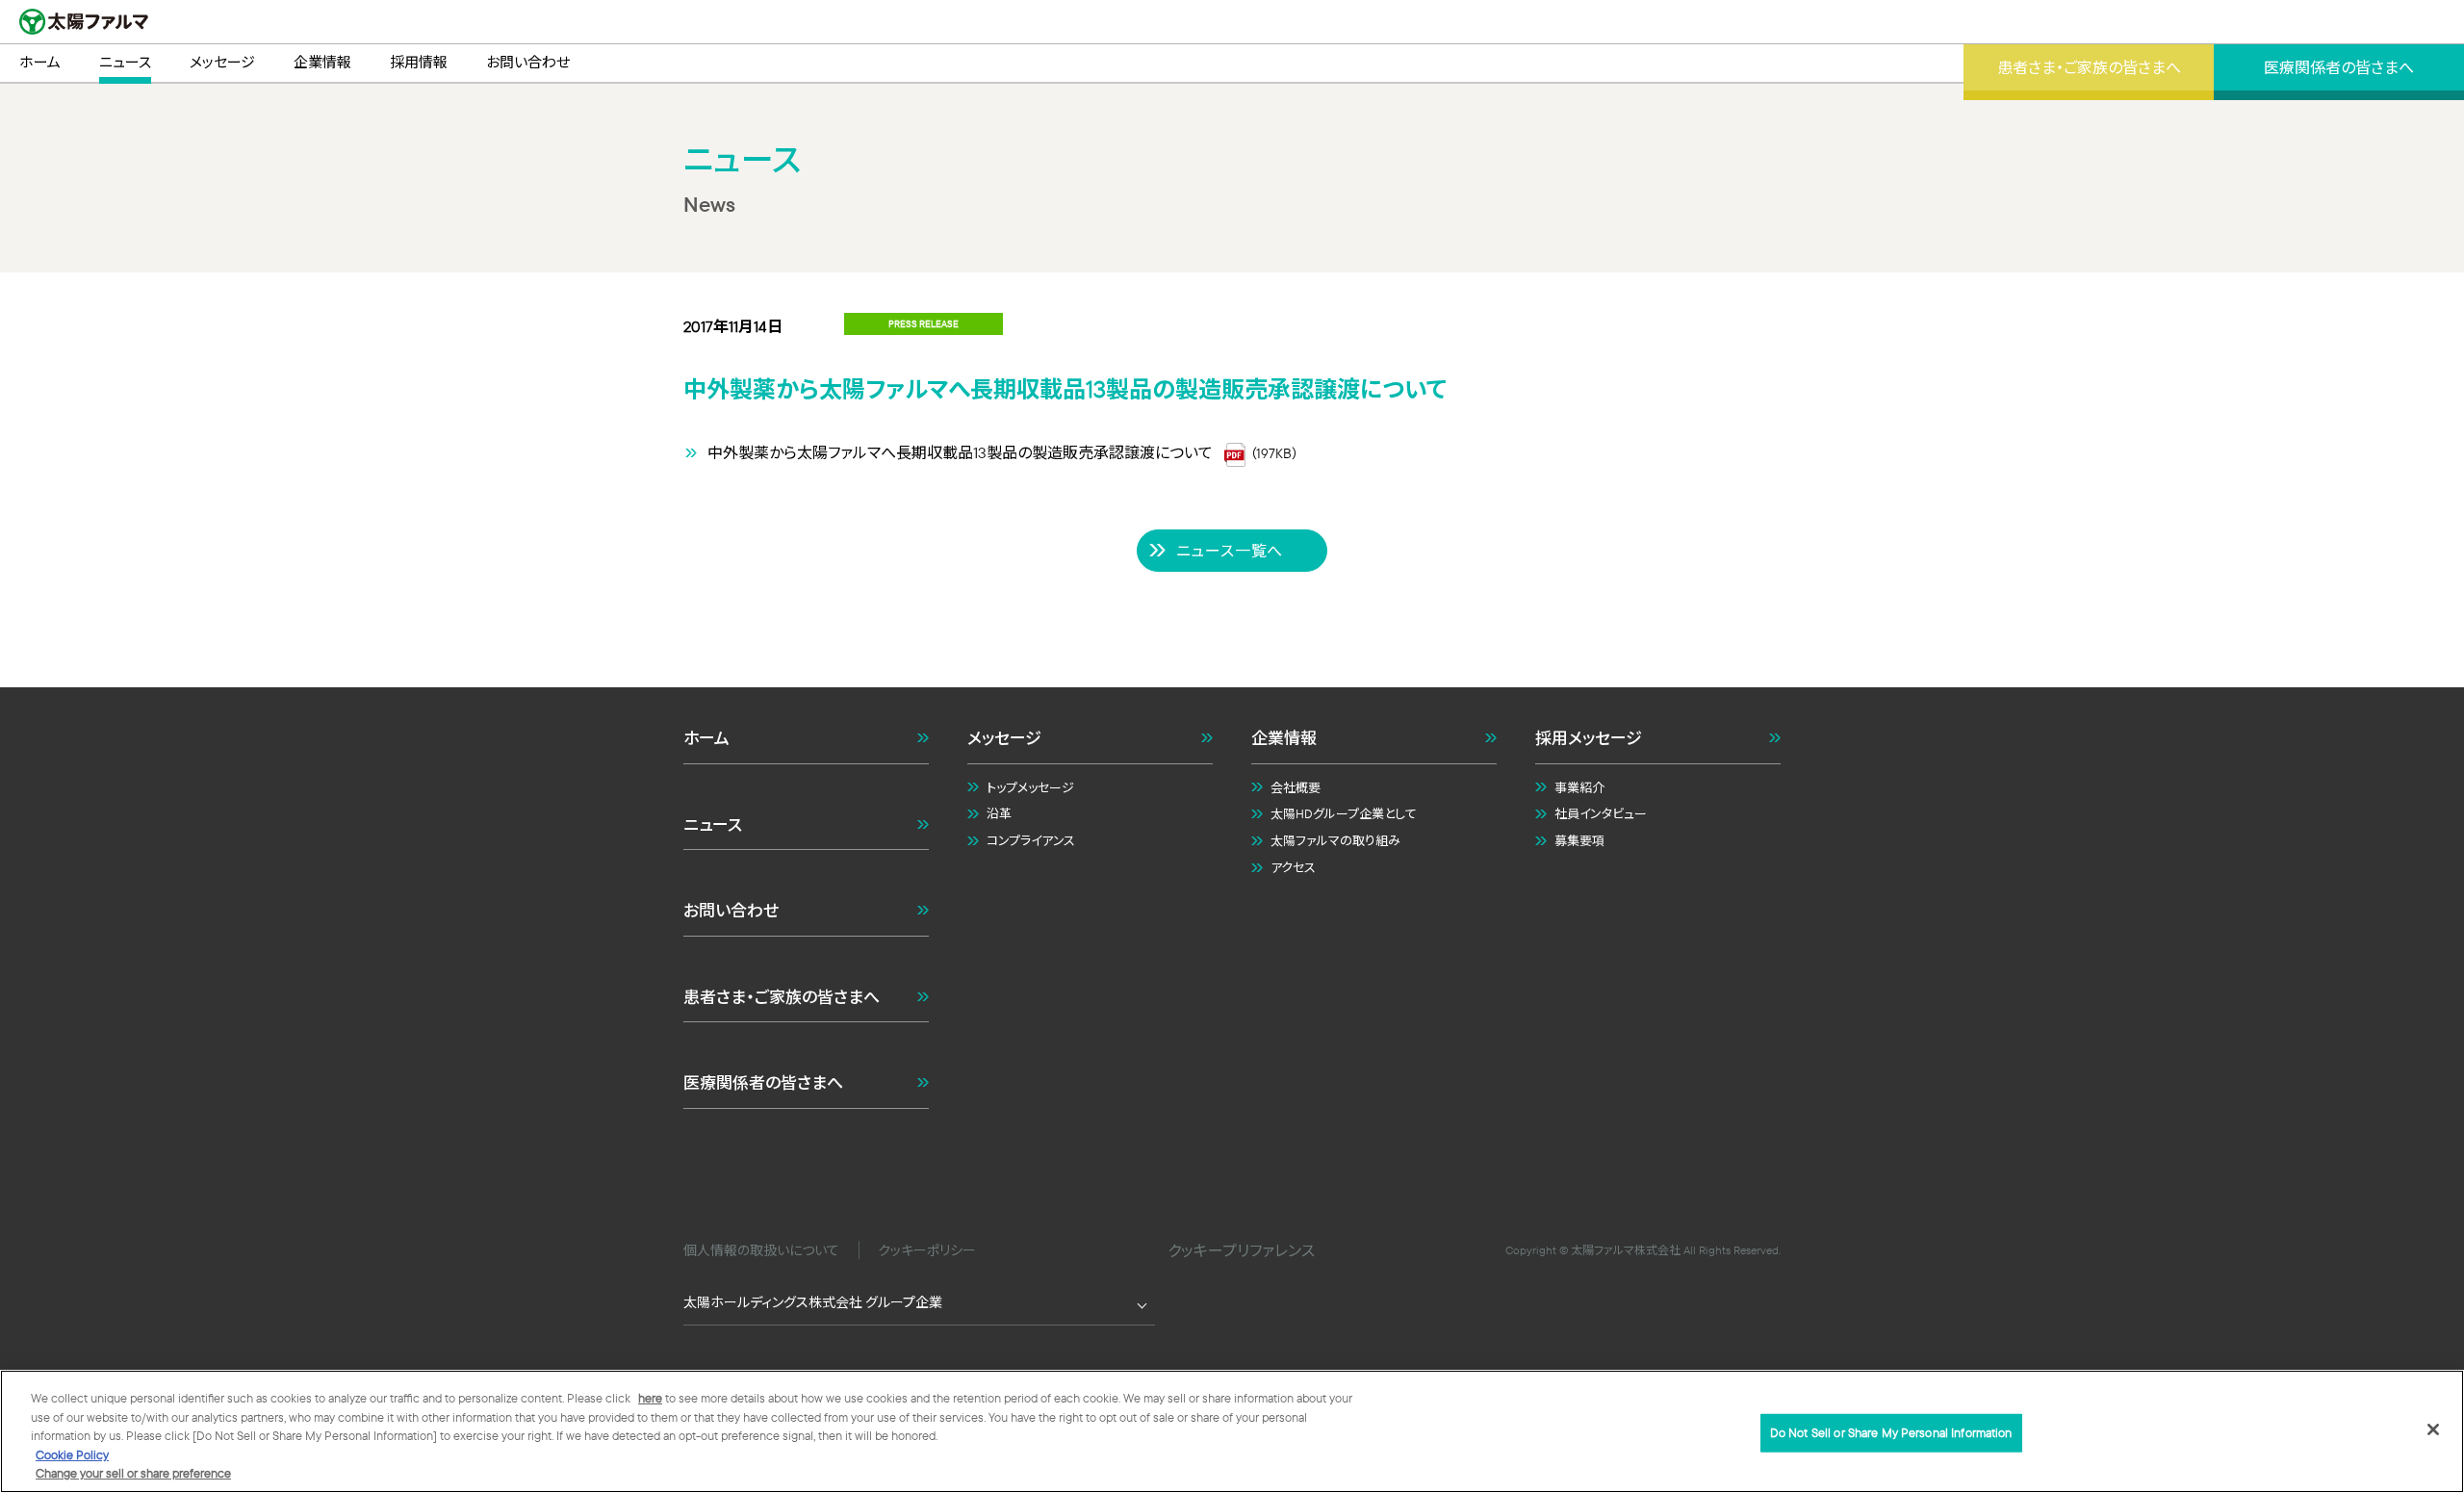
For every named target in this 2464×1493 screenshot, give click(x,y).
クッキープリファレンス (1241, 1250)
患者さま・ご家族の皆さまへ (782, 997)
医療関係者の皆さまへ (763, 1082)
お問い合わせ (731, 910)
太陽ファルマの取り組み (1335, 840)
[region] (1232, 1431)
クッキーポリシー (927, 1250)
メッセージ (1004, 738)
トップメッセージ (1030, 787)
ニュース (713, 824)
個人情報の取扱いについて (761, 1250)
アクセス (1293, 867)
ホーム (706, 738)
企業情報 (1284, 738)
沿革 (999, 813)
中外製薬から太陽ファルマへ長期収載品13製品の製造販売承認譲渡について (960, 452)
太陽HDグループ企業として (1344, 813)
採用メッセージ (1589, 738)
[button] (1232, 1363)
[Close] (2433, 1429)
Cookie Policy (72, 1454)
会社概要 (1296, 787)
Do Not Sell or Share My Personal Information (1891, 1432)
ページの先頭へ (1801, 634)
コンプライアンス (1031, 840)
